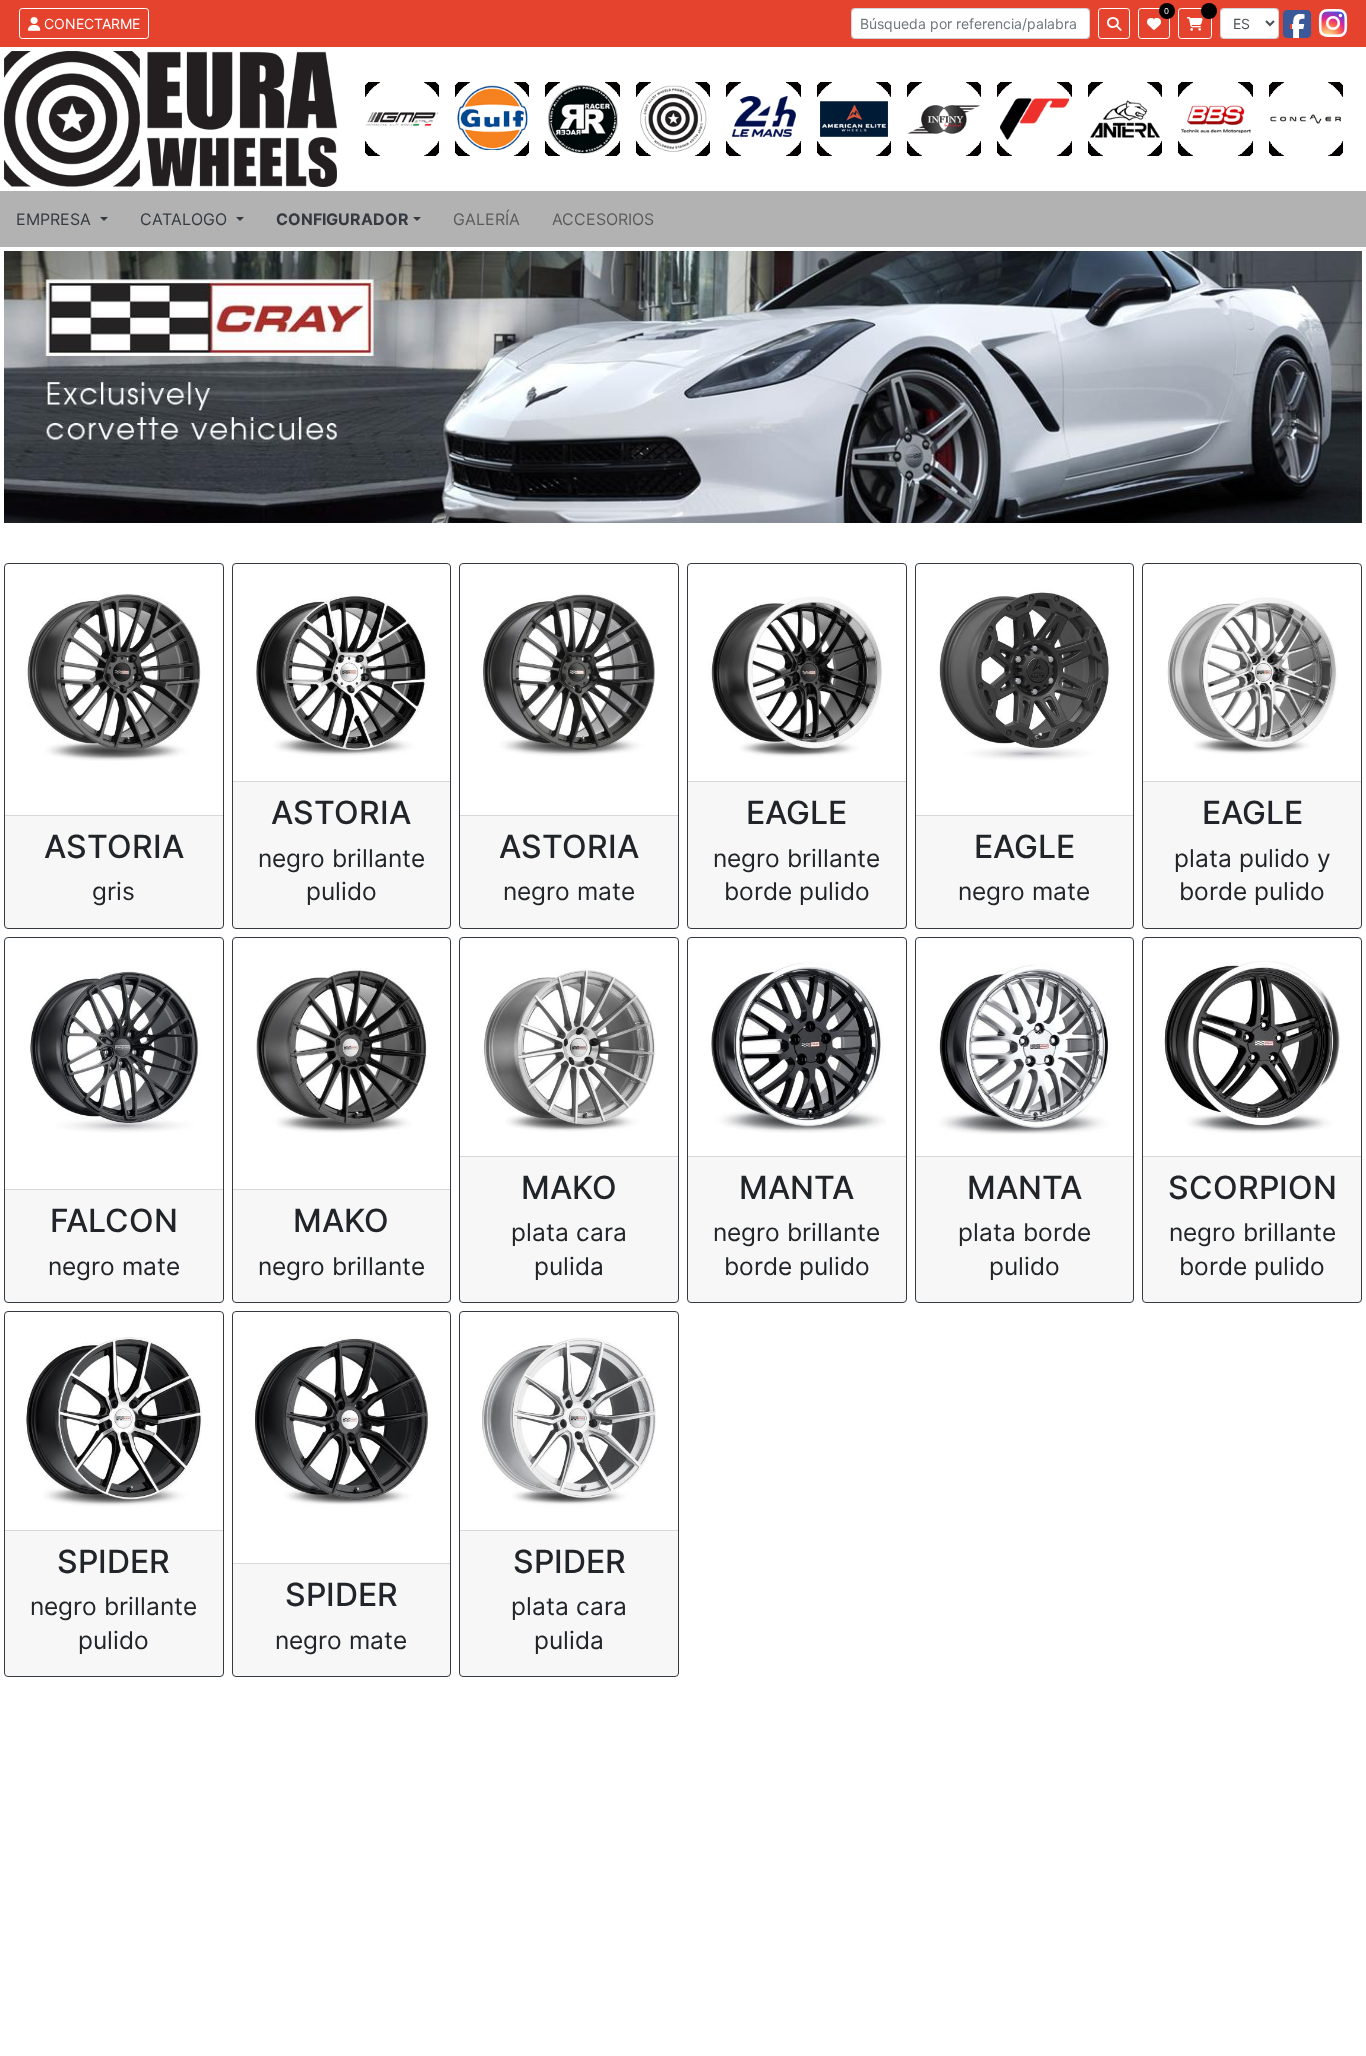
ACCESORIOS (603, 219)
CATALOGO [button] (186, 219)
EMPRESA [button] (56, 219)
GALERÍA (486, 219)
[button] (348, 219)
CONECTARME (90, 23)
